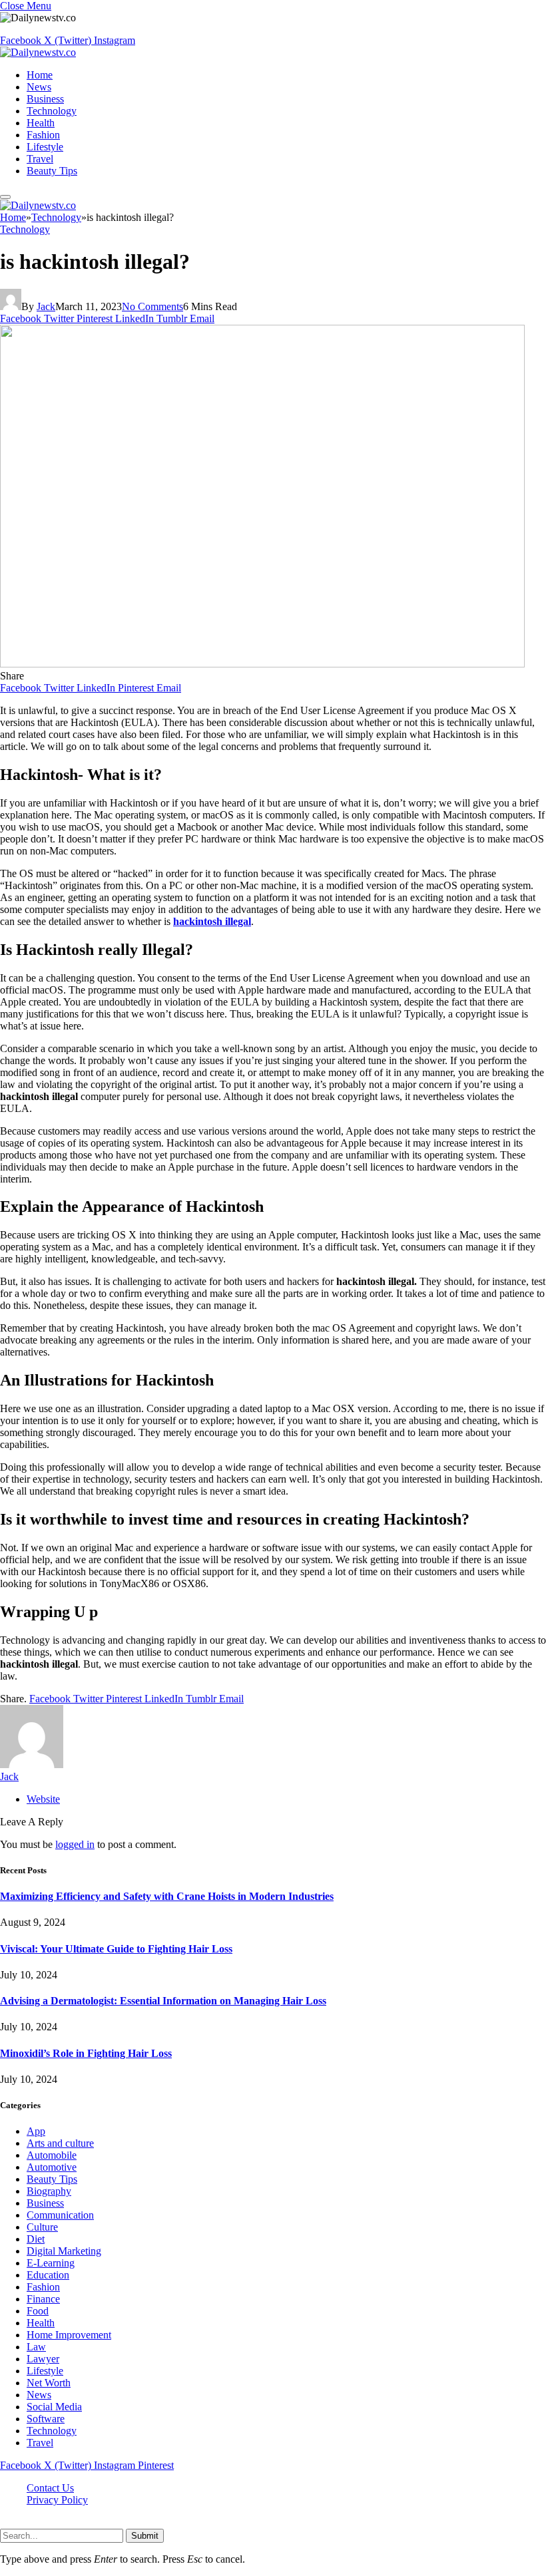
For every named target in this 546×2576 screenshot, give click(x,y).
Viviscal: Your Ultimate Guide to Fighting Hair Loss (116, 1949)
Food (38, 2311)
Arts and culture (60, 2143)
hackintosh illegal (212, 921)
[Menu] (5, 197)
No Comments (152, 306)
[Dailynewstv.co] (38, 52)
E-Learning (51, 2263)
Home (40, 75)
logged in (75, 1844)
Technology (52, 111)
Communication (60, 2215)
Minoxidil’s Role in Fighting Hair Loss (86, 2053)
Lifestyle (45, 147)
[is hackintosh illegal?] (262, 664)
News (39, 87)
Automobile (52, 2155)
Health (41, 123)
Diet (36, 2239)
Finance (43, 2299)
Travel (40, 159)
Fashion (43, 135)
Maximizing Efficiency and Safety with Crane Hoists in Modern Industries (167, 1896)
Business (45, 99)
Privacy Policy (57, 2500)
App (36, 2131)
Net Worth (49, 2383)
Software (46, 2419)
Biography (49, 2191)
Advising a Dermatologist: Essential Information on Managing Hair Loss (163, 2001)
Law (36, 2347)
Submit (145, 2536)
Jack (46, 306)
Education (48, 2275)
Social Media (54, 2407)
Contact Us (50, 2488)
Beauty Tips (52, 171)
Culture (42, 2227)
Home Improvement (69, 2335)
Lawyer (43, 2359)
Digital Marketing (64, 2251)
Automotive (52, 2167)
